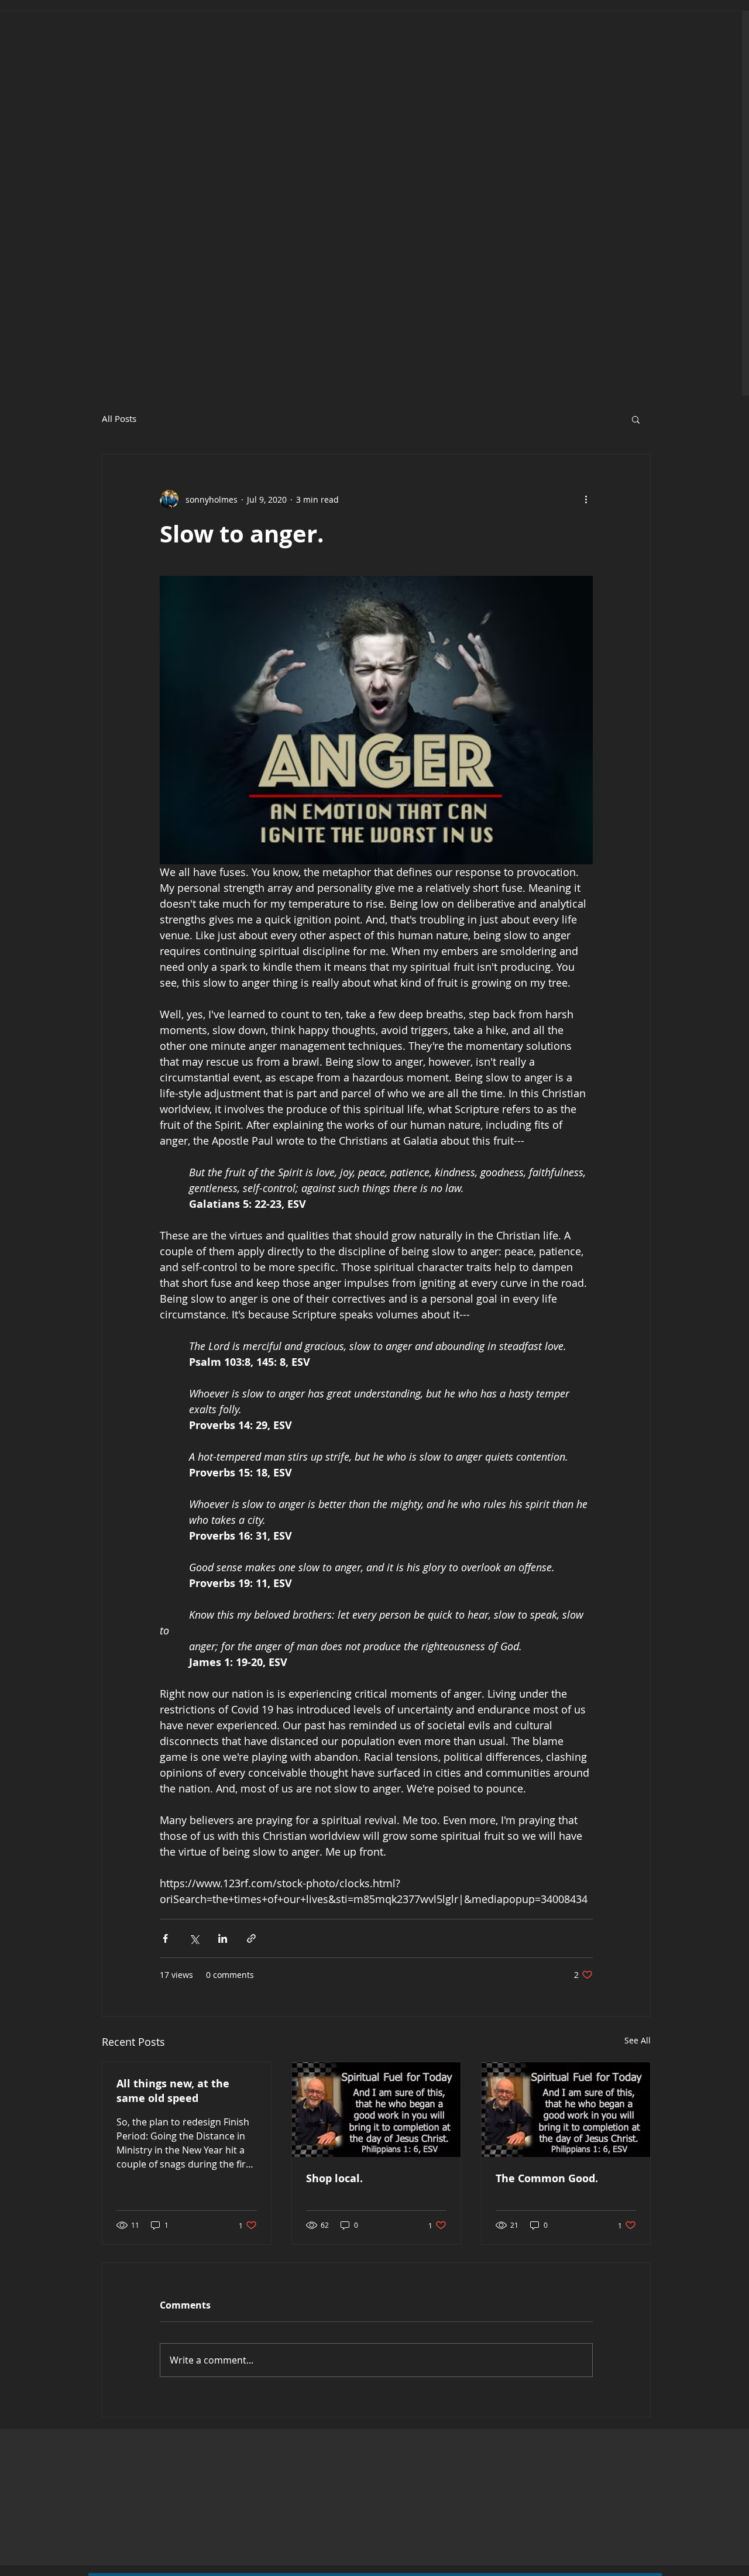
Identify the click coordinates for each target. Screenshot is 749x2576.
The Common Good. (547, 2178)
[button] (636, 419)
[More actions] (586, 499)
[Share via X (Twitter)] (194, 1938)
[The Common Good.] (566, 2110)
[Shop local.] (376, 2110)
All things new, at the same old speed (173, 2091)
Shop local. (334, 2178)
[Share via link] (251, 1938)
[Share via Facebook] (165, 1938)
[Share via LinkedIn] (223, 1938)
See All (638, 2040)
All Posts (119, 419)
